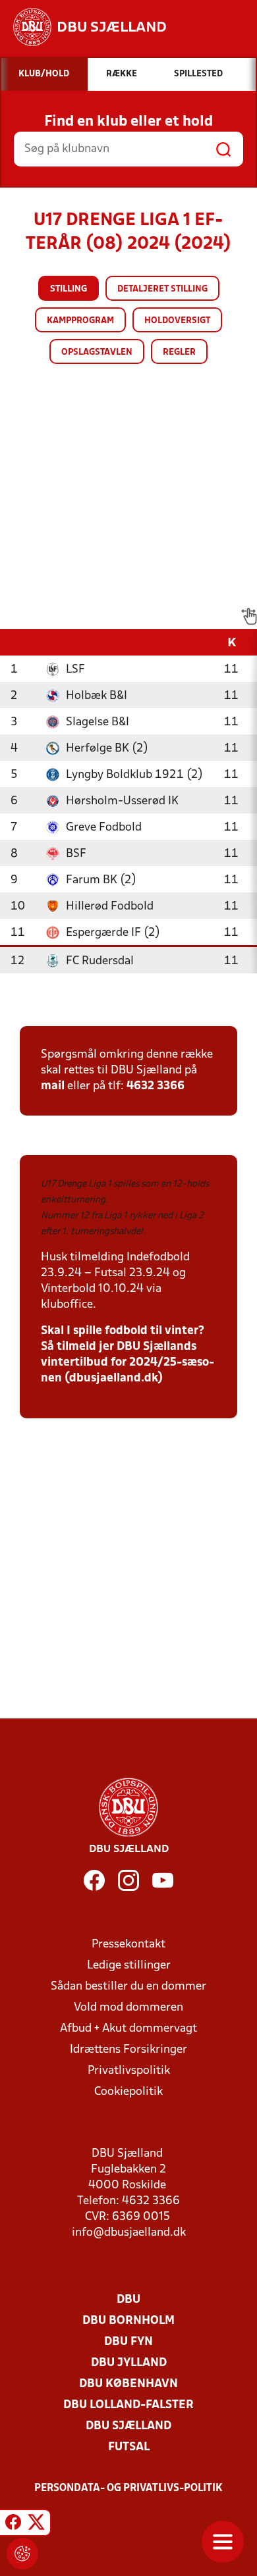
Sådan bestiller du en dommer (128, 1987)
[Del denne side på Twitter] (36, 2525)
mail (53, 1086)
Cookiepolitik (128, 2092)
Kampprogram (80, 321)
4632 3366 (156, 1086)
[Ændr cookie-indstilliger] (22, 2554)
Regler (179, 352)
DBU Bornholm (128, 2321)
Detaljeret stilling (162, 289)
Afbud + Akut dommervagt (128, 2029)
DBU (128, 2300)
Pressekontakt (128, 1945)
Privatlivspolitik (129, 2071)
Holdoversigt (177, 321)
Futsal (129, 2447)
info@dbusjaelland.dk (129, 2233)
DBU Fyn (128, 2342)
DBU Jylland (129, 2363)
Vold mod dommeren (128, 2008)
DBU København (128, 2384)
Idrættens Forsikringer (128, 2050)
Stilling (69, 289)
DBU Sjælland (128, 2426)
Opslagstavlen (97, 352)
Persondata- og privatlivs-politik (128, 2488)
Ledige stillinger (129, 1966)
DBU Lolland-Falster (128, 2405)
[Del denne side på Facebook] (13, 2525)
